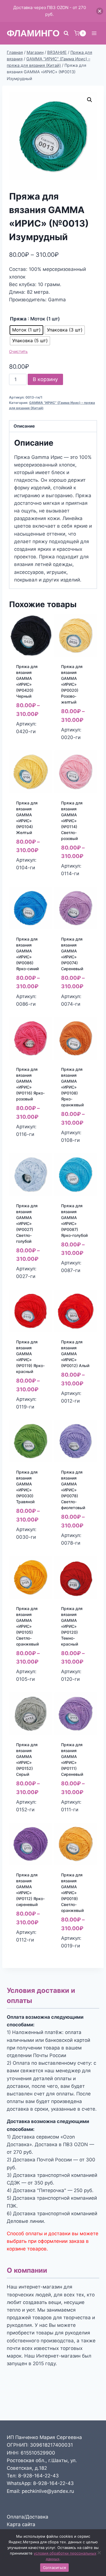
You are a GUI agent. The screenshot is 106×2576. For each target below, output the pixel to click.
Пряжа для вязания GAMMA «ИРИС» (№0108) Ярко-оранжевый (72, 1087)
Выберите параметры (29, 736)
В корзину (45, 379)
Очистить (18, 351)
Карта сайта (21, 2524)
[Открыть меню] (94, 33)
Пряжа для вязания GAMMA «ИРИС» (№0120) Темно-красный (72, 1626)
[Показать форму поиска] (66, 33)
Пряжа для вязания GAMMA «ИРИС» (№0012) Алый (75, 1354)
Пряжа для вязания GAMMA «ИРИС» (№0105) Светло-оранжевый (27, 1626)
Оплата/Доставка (28, 2517)
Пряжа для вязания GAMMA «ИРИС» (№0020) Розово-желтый (72, 684)
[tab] (53, 426)
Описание (24, 426)
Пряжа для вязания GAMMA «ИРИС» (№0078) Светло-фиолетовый (73, 1490)
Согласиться (55, 2568)
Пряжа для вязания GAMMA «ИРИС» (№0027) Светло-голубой (27, 1223)
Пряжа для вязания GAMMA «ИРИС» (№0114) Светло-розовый (72, 821)
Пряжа (18, 319)
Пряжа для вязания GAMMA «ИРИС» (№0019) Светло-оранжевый (72, 1893)
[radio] (26, 330)
